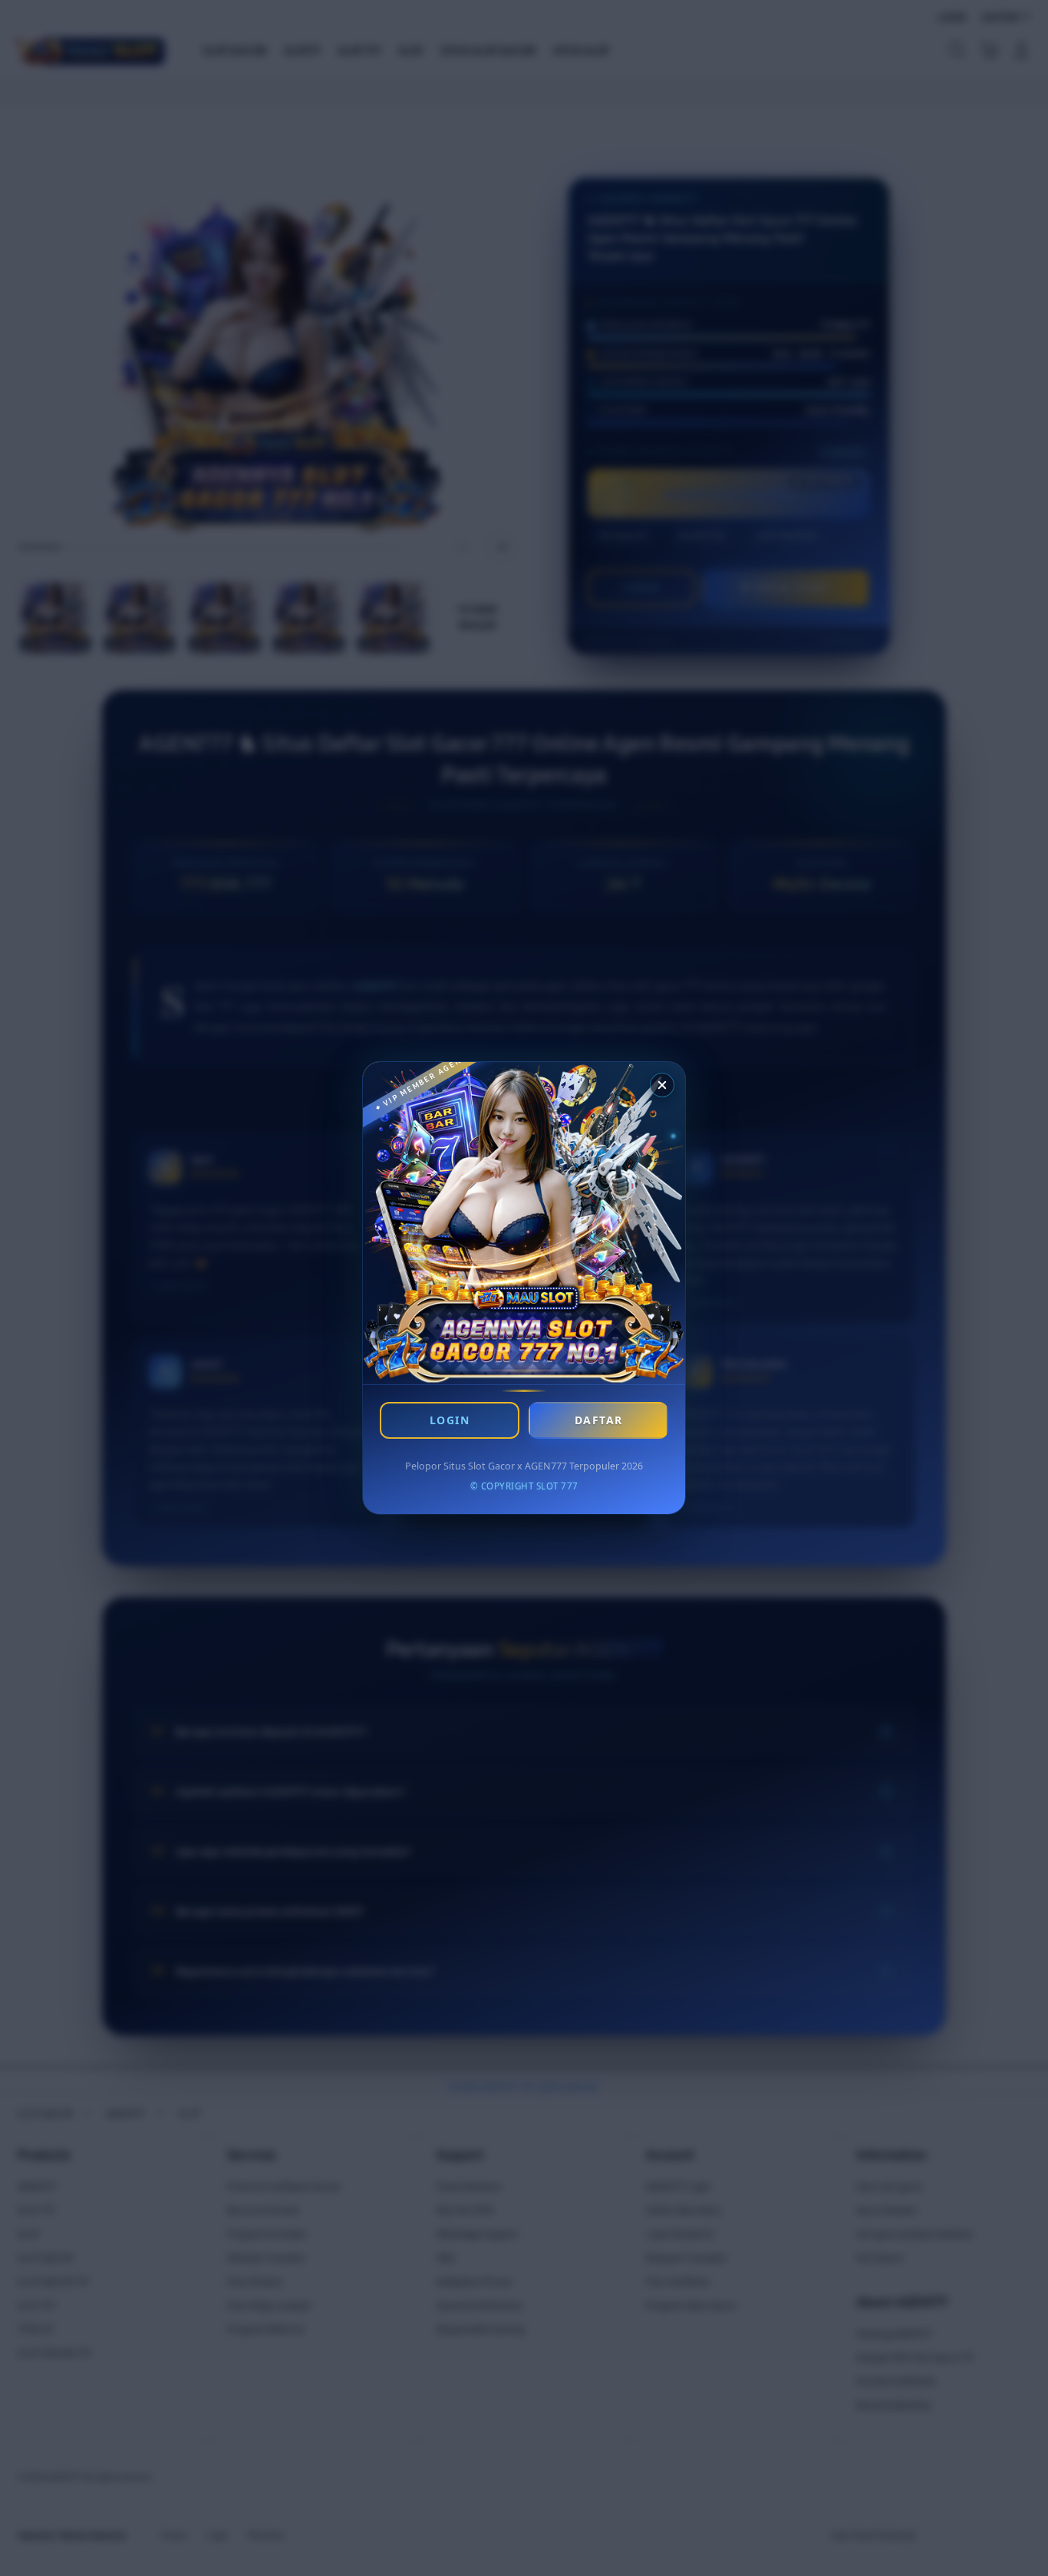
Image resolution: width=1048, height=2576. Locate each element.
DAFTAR (599, 1420)
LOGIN (450, 1420)
